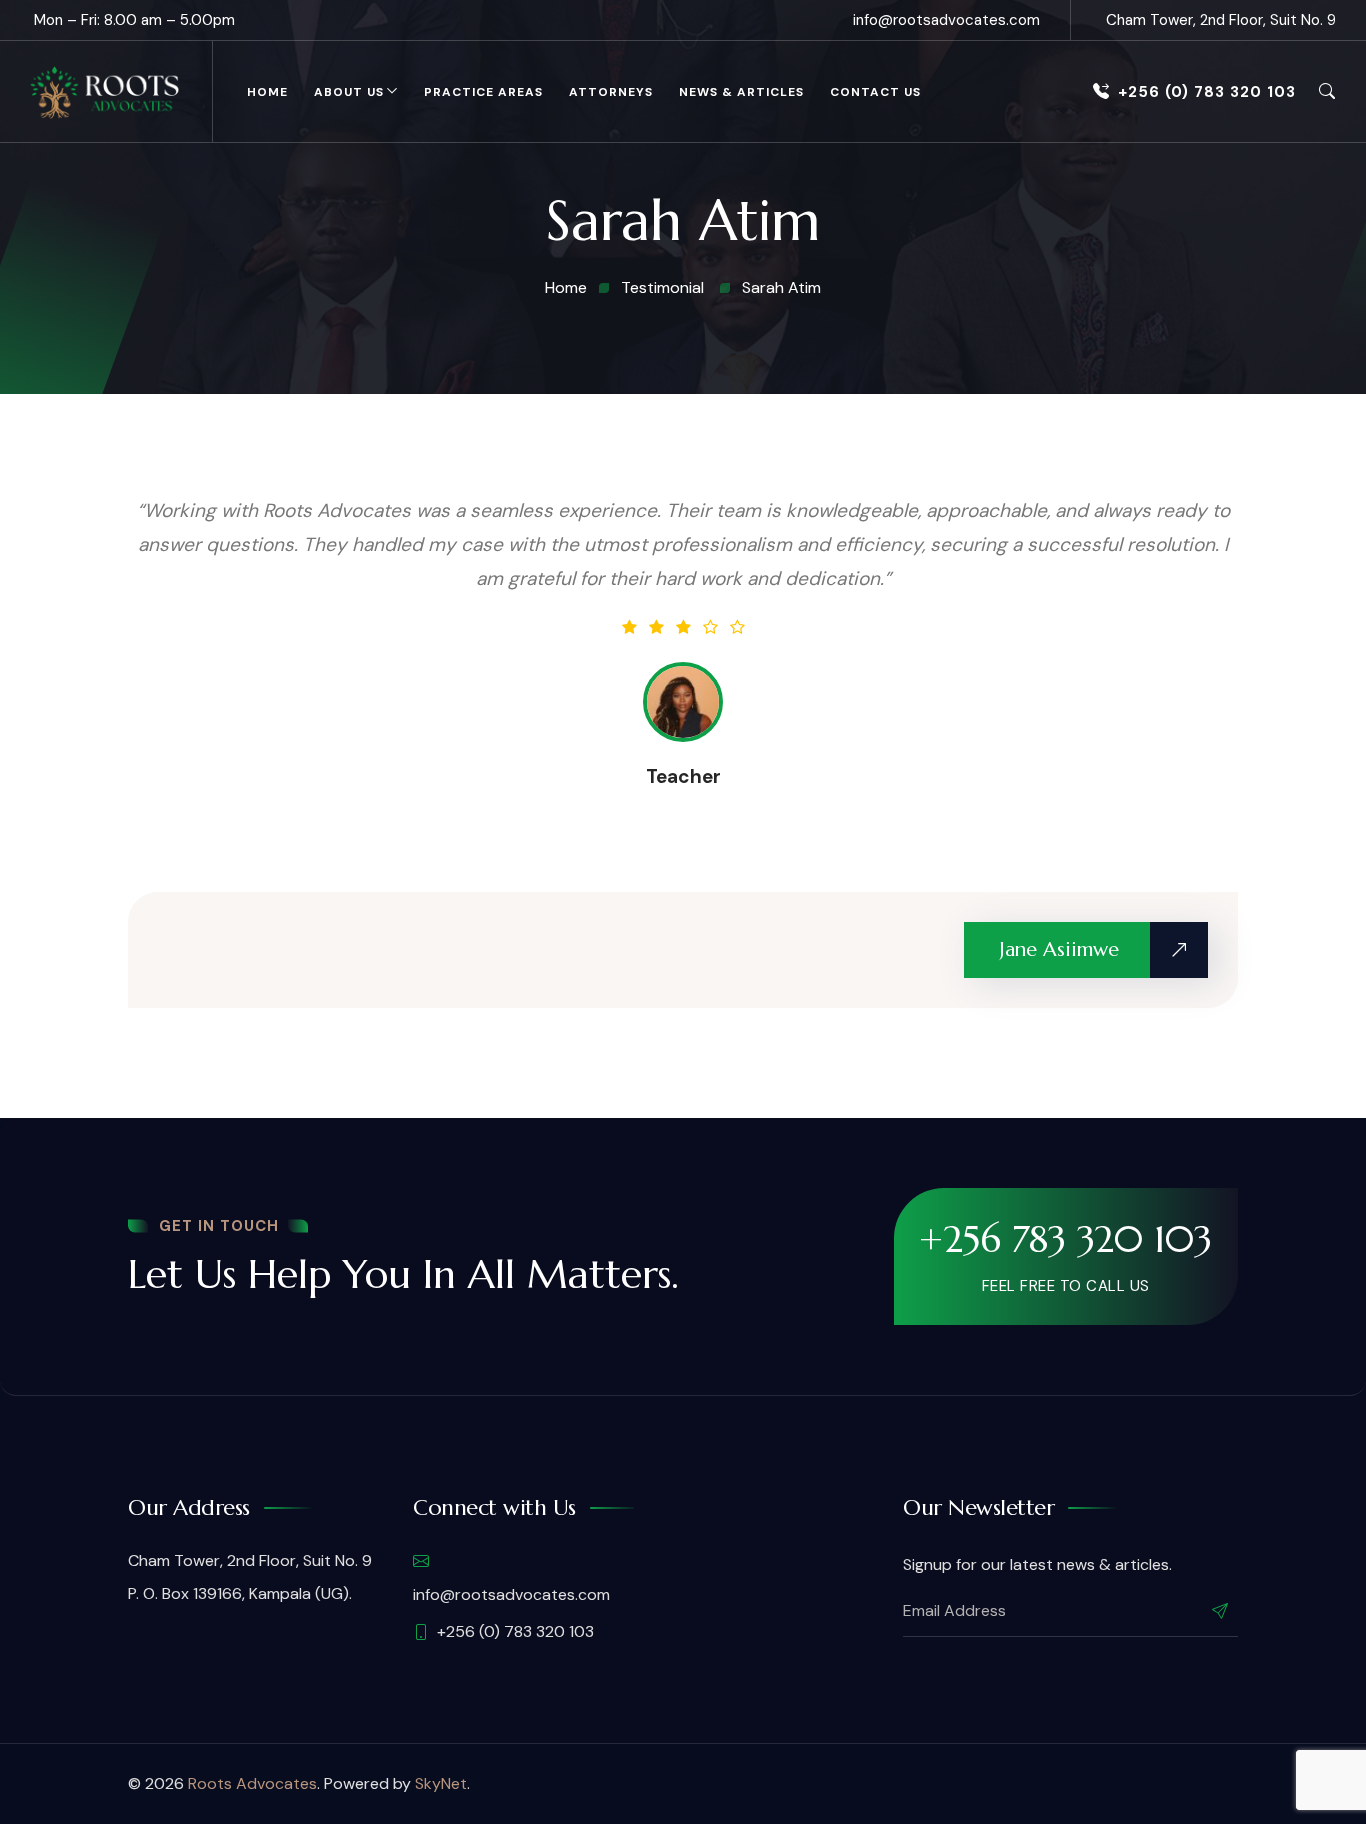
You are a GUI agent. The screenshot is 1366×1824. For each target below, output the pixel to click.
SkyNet (441, 1783)
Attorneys (611, 92)
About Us (349, 92)
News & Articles (741, 92)
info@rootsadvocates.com (946, 20)
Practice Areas (483, 92)
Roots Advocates (252, 1783)
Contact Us (875, 92)
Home (267, 92)
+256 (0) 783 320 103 (1207, 92)
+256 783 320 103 (1065, 1239)
